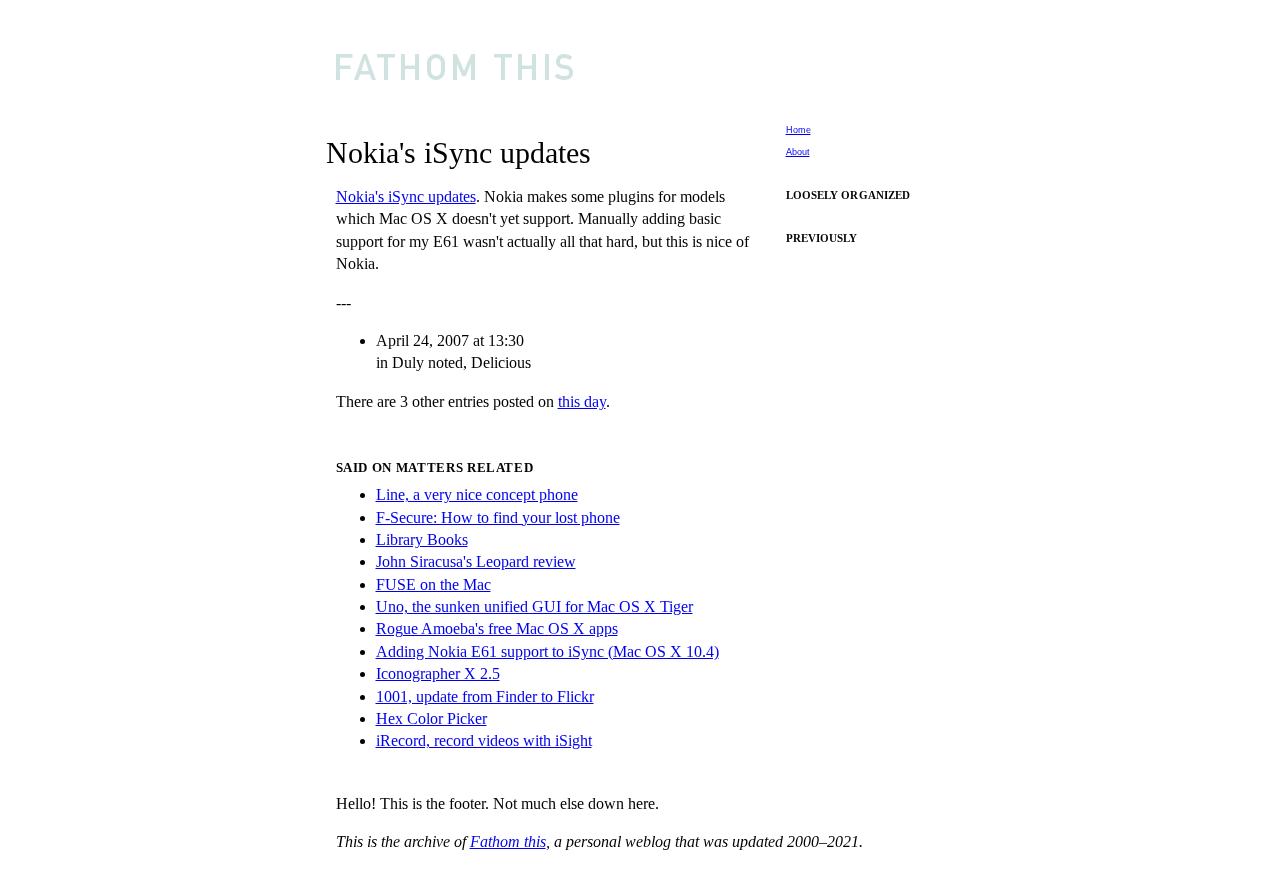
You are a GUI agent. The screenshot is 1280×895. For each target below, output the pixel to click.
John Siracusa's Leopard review (476, 561)
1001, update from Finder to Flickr (485, 696)
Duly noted (427, 362)
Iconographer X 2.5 (438, 673)
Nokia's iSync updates (406, 196)
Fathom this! (648, 64)
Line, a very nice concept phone (477, 494)
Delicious (501, 362)
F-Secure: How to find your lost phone (498, 517)
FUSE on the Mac (433, 584)
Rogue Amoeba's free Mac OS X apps (497, 628)
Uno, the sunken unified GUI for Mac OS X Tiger (534, 606)
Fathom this (508, 841)
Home (798, 130)
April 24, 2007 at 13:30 (450, 340)
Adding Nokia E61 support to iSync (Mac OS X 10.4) (547, 651)
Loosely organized (848, 195)
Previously (822, 238)
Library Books (422, 539)
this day (582, 401)
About (798, 152)
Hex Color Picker (431, 718)
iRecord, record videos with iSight (484, 740)
